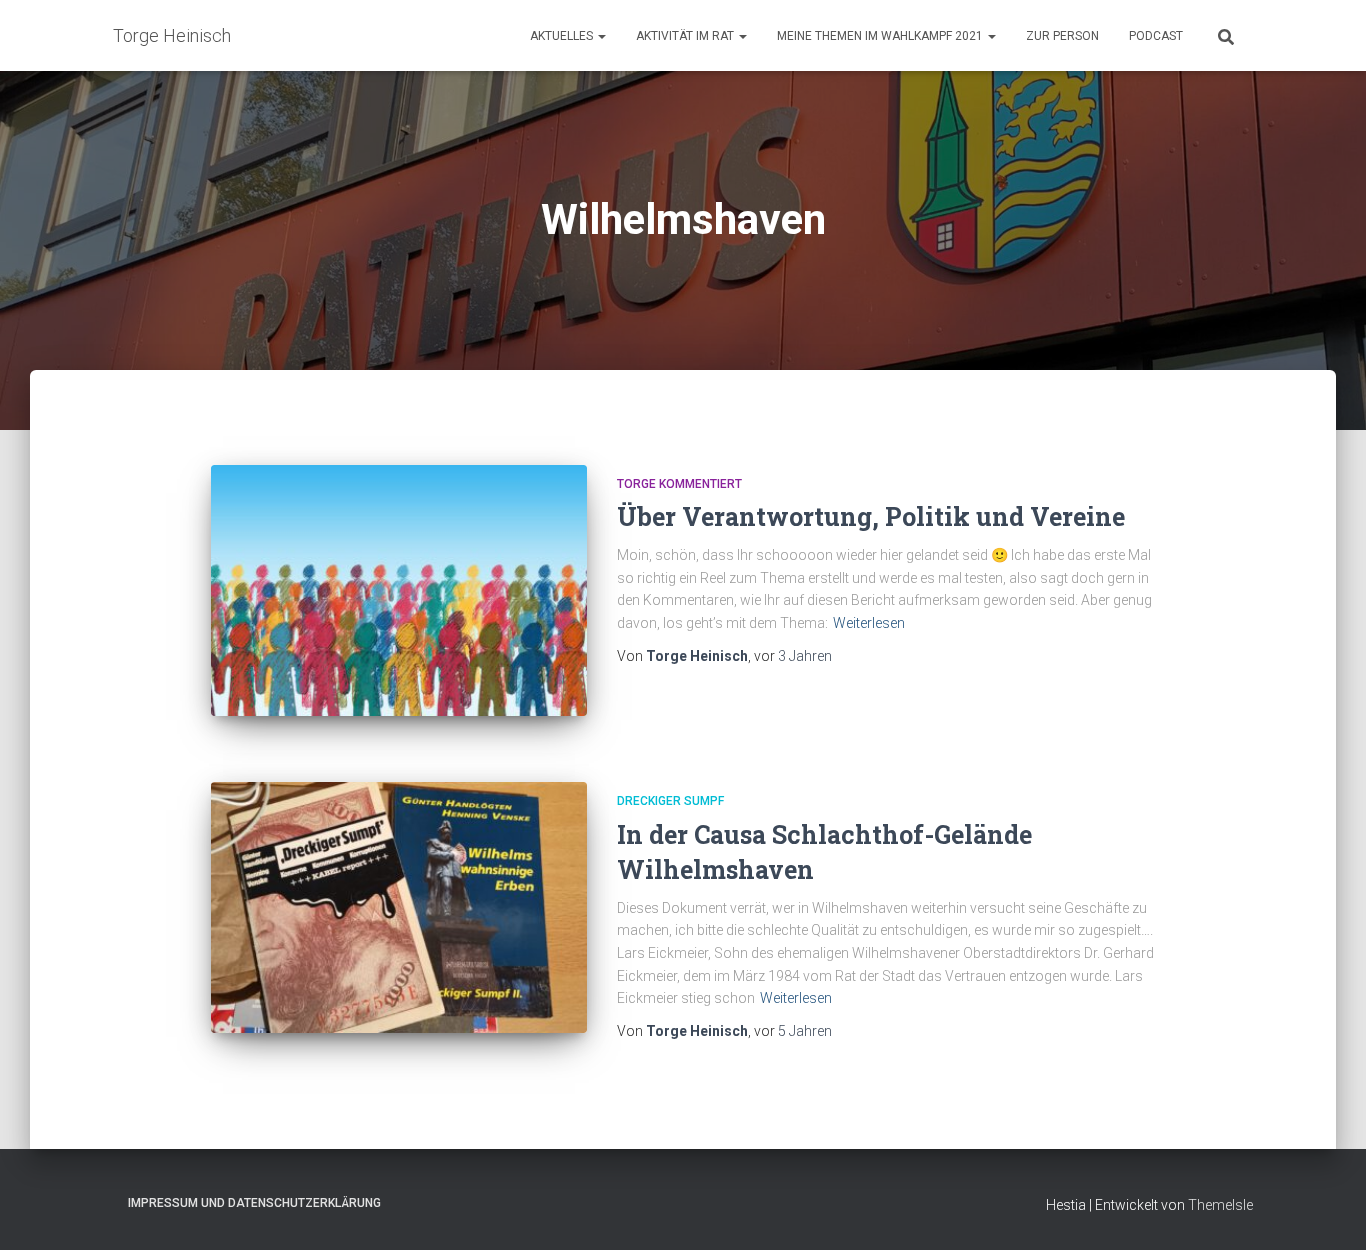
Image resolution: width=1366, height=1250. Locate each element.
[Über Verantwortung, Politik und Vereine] (399, 590)
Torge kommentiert (679, 484)
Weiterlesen (869, 623)
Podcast (1156, 36)
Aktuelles (563, 36)
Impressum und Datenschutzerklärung (254, 1203)
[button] (601, 36)
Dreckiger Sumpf (670, 801)
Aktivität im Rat (686, 36)
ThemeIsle (1220, 1205)
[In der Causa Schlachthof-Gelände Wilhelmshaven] (399, 907)
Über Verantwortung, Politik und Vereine (871, 516)
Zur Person (1062, 36)
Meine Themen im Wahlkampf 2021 (881, 36)
